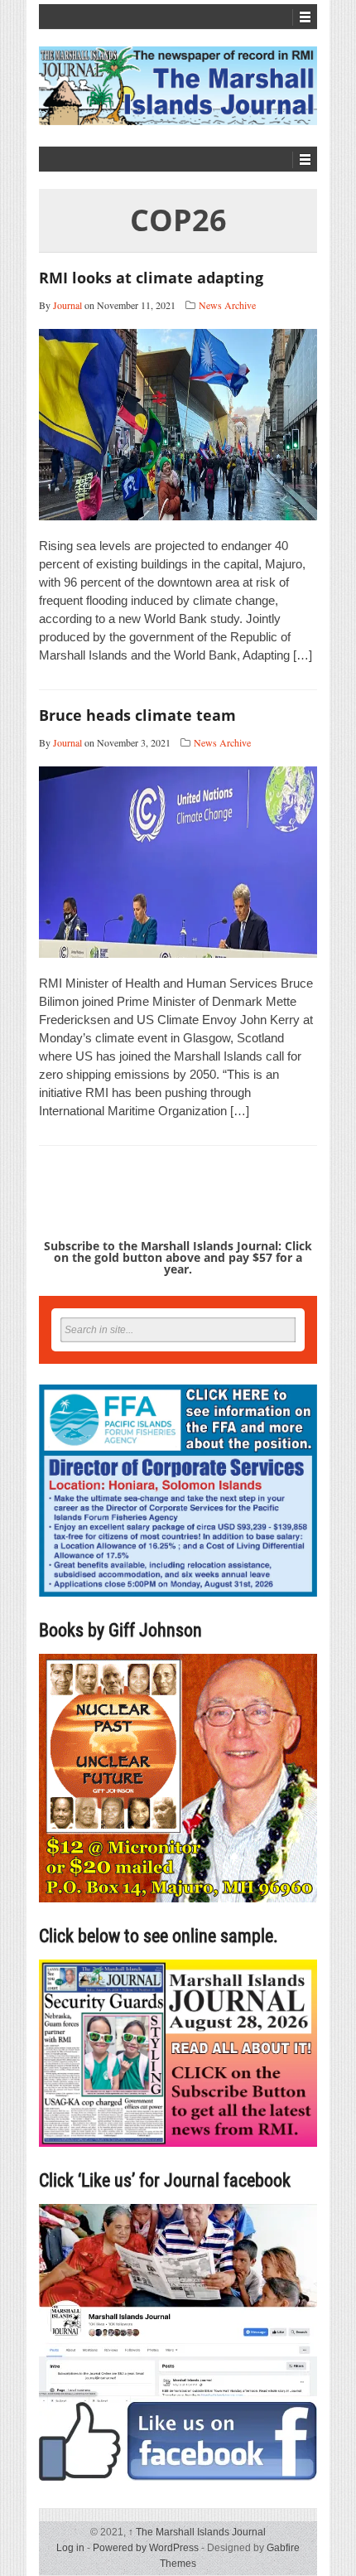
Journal (67, 305)
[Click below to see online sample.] (178, 2053)
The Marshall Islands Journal (197, 2532)
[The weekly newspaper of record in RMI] (178, 86)
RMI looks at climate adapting (151, 278)
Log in (70, 2548)
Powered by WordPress (146, 2548)
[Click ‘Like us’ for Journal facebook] (178, 2342)
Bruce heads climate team (137, 715)
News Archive (227, 305)
